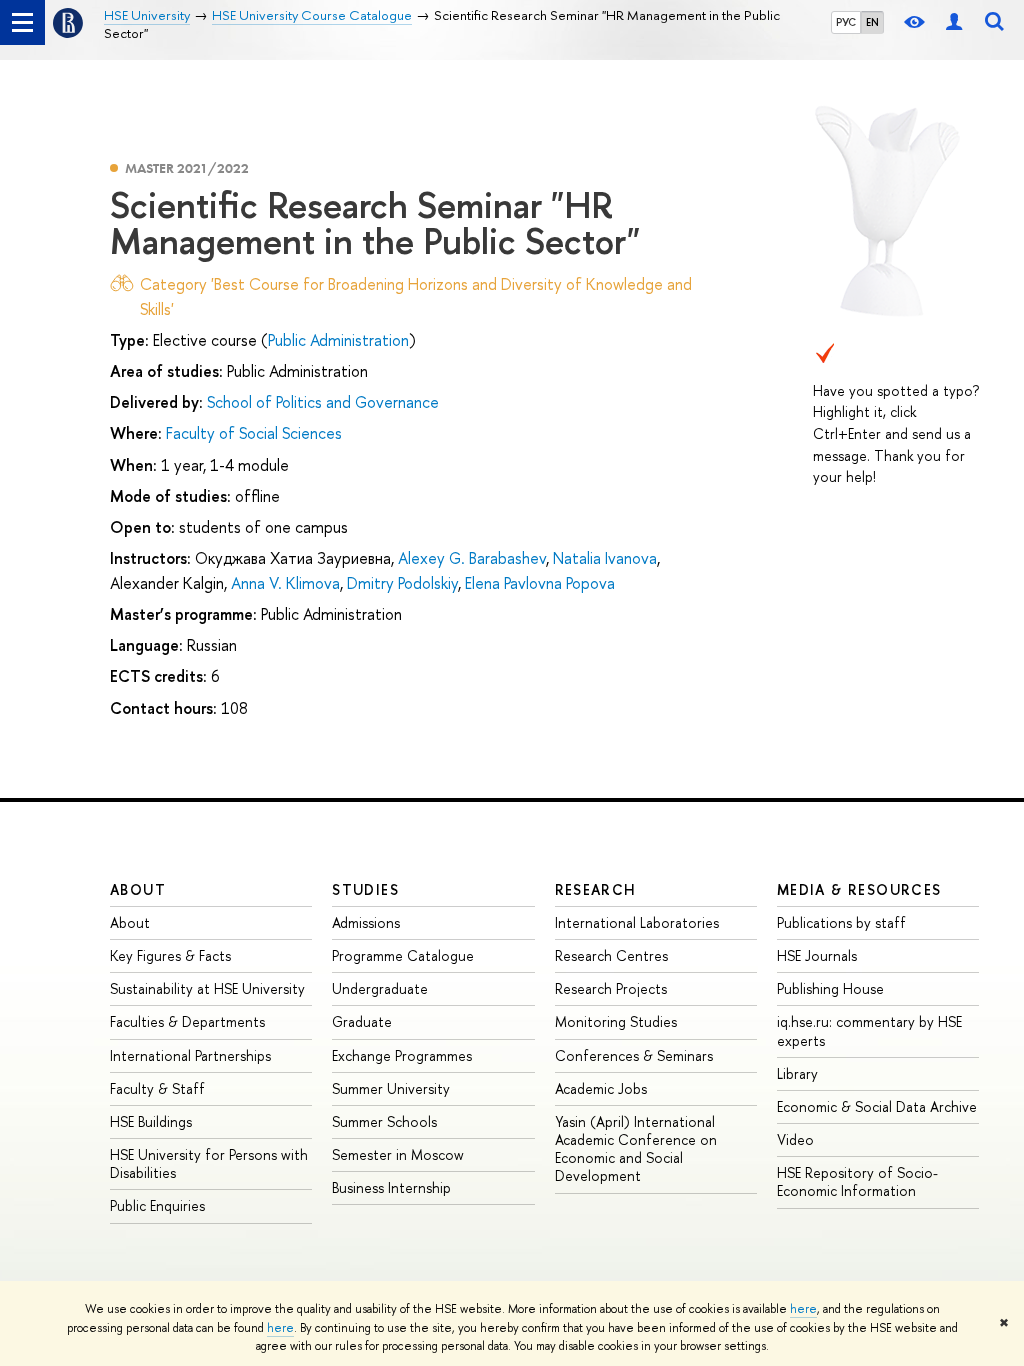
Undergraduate (380, 988)
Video (795, 1139)
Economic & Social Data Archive (877, 1106)
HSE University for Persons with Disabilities (209, 1163)
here (803, 1309)
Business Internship (391, 1187)
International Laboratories (637, 922)
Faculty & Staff (157, 1088)
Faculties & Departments (187, 1021)
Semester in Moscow (398, 1154)
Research (596, 889)
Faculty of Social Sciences (254, 433)
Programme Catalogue (403, 955)
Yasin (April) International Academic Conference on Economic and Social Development (636, 1149)
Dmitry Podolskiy (402, 583)
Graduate (362, 1021)
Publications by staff (841, 922)
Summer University (391, 1088)
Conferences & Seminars (634, 1055)
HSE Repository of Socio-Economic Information (857, 1181)
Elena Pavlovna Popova (540, 583)
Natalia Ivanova (605, 558)
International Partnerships (190, 1055)
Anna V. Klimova (285, 583)
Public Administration (338, 340)
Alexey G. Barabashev (472, 558)
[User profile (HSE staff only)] (954, 22)
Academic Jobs (601, 1088)
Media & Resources (859, 889)
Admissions (366, 922)
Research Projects (611, 988)
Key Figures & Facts (170, 955)
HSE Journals (817, 955)
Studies (365, 889)
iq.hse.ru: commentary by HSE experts (869, 1030)
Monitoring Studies (616, 1021)
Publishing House (830, 988)
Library (797, 1073)
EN (872, 22)
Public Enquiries (157, 1205)
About (138, 889)
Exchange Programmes (402, 1055)
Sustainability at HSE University (207, 988)
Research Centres (611, 955)
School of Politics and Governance (323, 402)
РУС (846, 22)
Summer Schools (384, 1121)
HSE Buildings (151, 1121)
